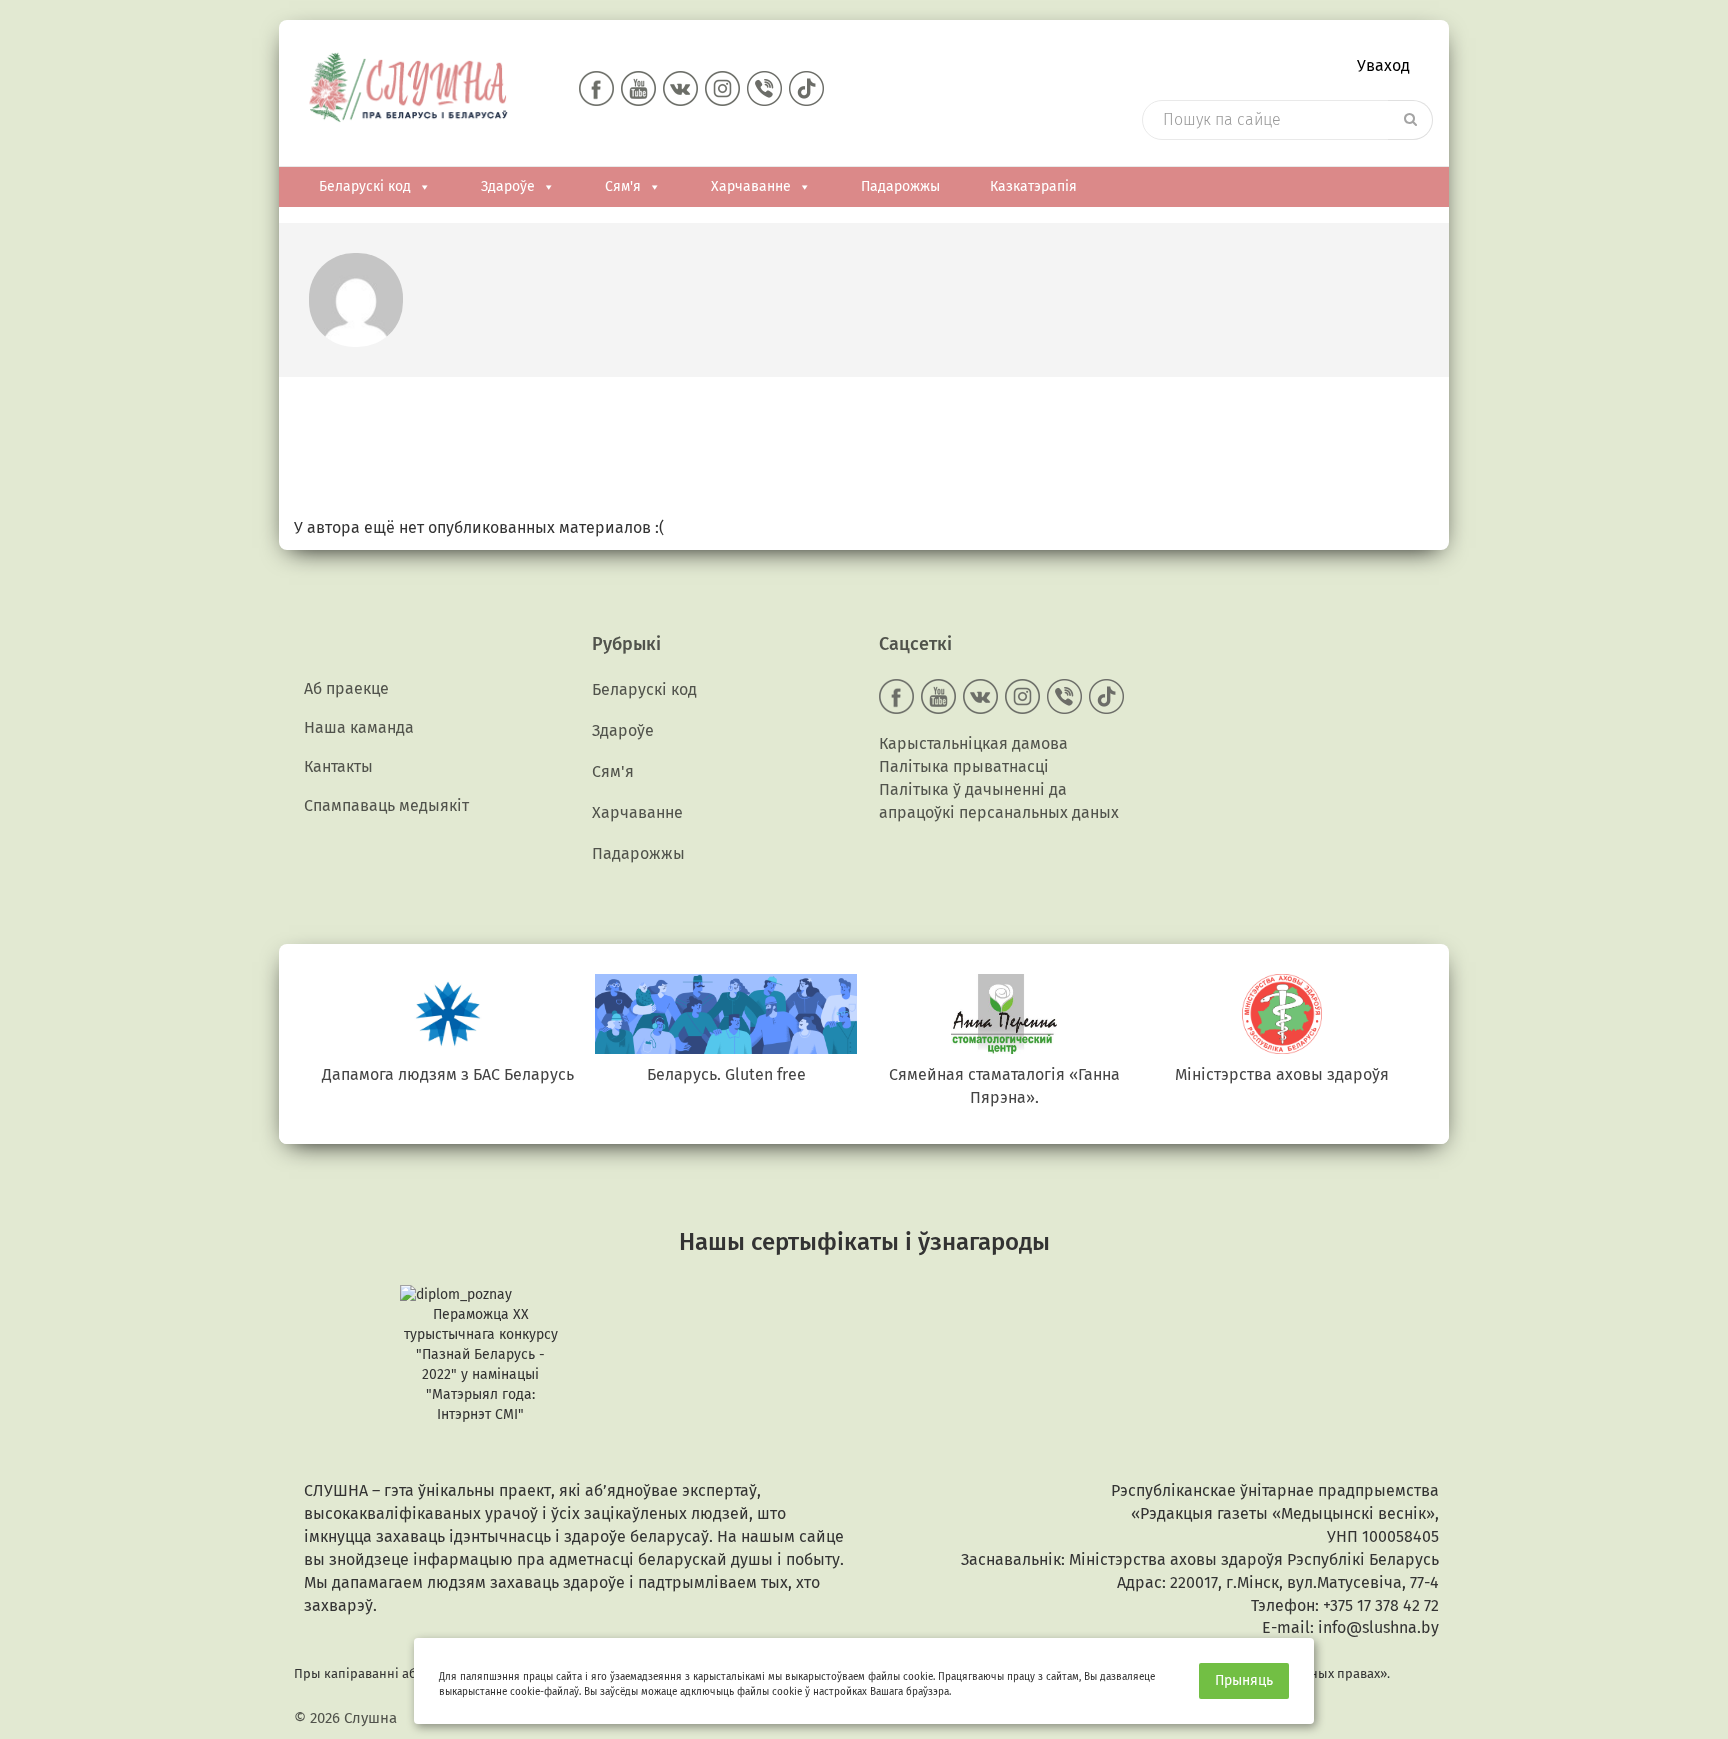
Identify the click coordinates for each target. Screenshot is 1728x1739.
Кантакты (338, 766)
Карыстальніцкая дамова (973, 743)
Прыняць (1244, 1680)
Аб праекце (346, 688)
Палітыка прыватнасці (964, 766)
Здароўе (508, 186)
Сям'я (623, 186)
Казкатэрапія (1033, 186)
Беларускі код (365, 186)
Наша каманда (359, 727)
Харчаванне (751, 186)
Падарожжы (900, 186)
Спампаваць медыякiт (386, 805)
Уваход (1383, 65)
